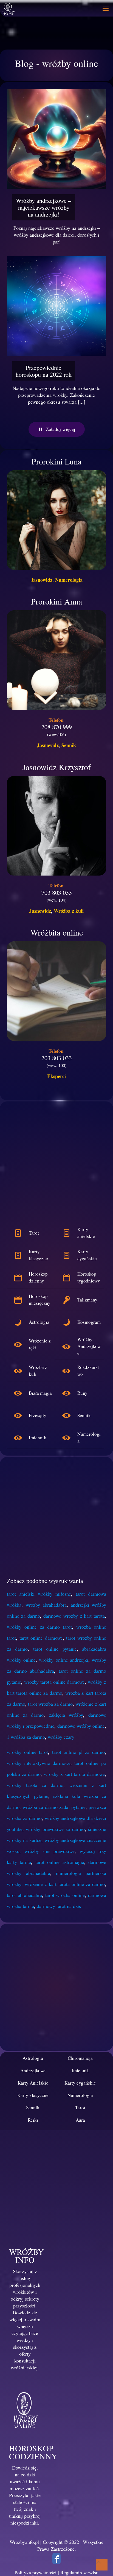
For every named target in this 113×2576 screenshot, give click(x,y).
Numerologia (69, 580)
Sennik (69, 745)
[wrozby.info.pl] (8, 8)
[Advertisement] (56, 1165)
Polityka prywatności (36, 2572)
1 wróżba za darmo (26, 1737)
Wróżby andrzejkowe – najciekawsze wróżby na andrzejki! (44, 207)
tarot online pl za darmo (78, 1752)
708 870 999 (57, 727)
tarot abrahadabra (24, 1895)
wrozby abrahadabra (46, 1605)
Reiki (33, 2120)
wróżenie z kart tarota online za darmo (65, 1884)
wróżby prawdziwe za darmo (55, 1829)
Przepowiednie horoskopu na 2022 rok (44, 371)
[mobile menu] (106, 8)
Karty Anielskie (33, 2083)
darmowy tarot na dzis (59, 1906)
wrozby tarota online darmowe (55, 1682)
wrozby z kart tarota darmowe (74, 1774)
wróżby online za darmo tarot (39, 1627)
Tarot (80, 2108)
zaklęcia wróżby (66, 1715)
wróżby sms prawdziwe (50, 1851)
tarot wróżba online (65, 1895)
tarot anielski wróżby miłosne (39, 1594)
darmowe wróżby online (81, 1726)
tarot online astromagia (60, 1862)
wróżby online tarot (27, 1752)
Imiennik (80, 2070)
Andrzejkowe (33, 2070)
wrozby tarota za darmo (35, 1785)
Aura (80, 2120)
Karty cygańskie (80, 2083)
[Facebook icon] (56, 2560)
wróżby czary (61, 1737)
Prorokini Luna (56, 461)
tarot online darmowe (41, 1638)
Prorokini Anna (56, 601)
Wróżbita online (57, 932)
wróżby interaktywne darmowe (39, 1763)
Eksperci (56, 1076)
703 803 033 (57, 892)
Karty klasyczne (33, 2095)
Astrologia (33, 2058)
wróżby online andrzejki (63, 1660)
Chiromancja (80, 2058)
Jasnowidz (42, 580)
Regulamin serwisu (79, 2572)
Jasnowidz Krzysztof (57, 767)
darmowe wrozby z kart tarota (74, 1616)
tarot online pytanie (55, 1649)
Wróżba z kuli (69, 911)
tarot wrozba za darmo (50, 1704)
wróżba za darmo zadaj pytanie (54, 1807)
